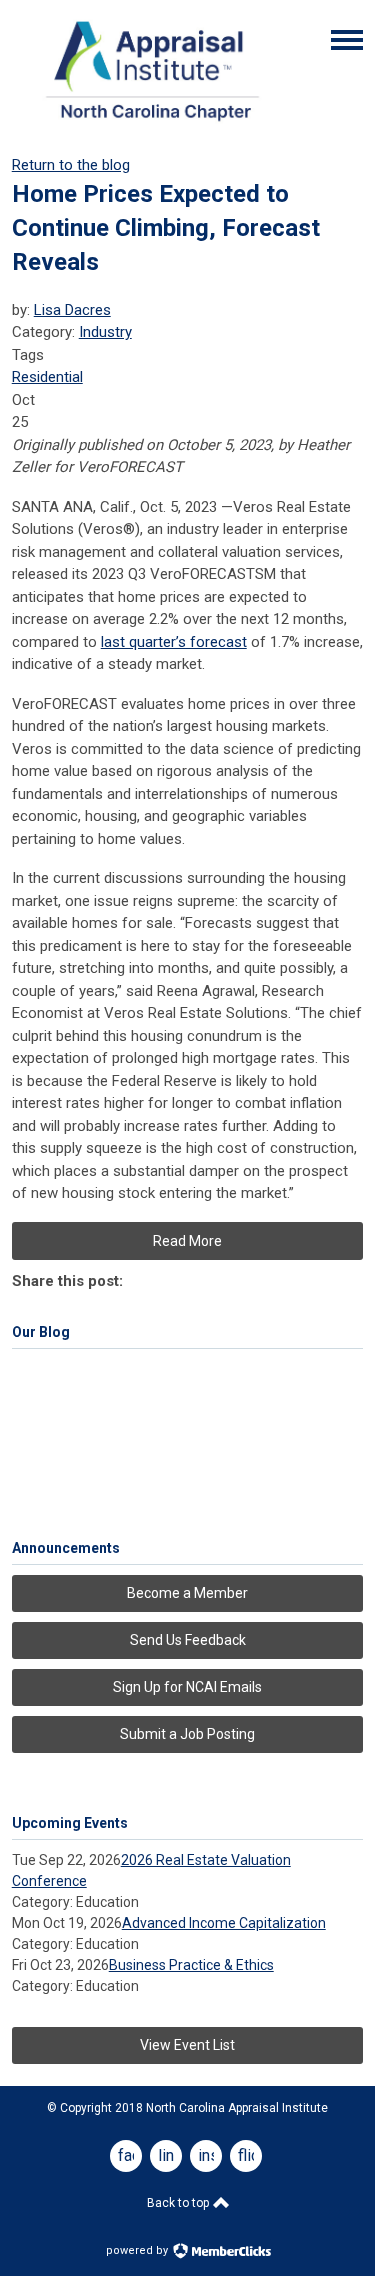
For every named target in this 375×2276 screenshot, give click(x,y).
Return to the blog (71, 165)
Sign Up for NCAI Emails (187, 1687)
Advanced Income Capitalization (224, 1923)
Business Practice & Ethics (191, 1965)
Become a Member (187, 1593)
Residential (47, 377)
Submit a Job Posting (187, 1734)
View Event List (187, 2045)
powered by (138, 2250)
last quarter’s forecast (174, 642)
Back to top (179, 2203)
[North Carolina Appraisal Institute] (152, 126)
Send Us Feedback (188, 1640)
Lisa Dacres (72, 310)
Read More (187, 1241)
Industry (105, 332)
